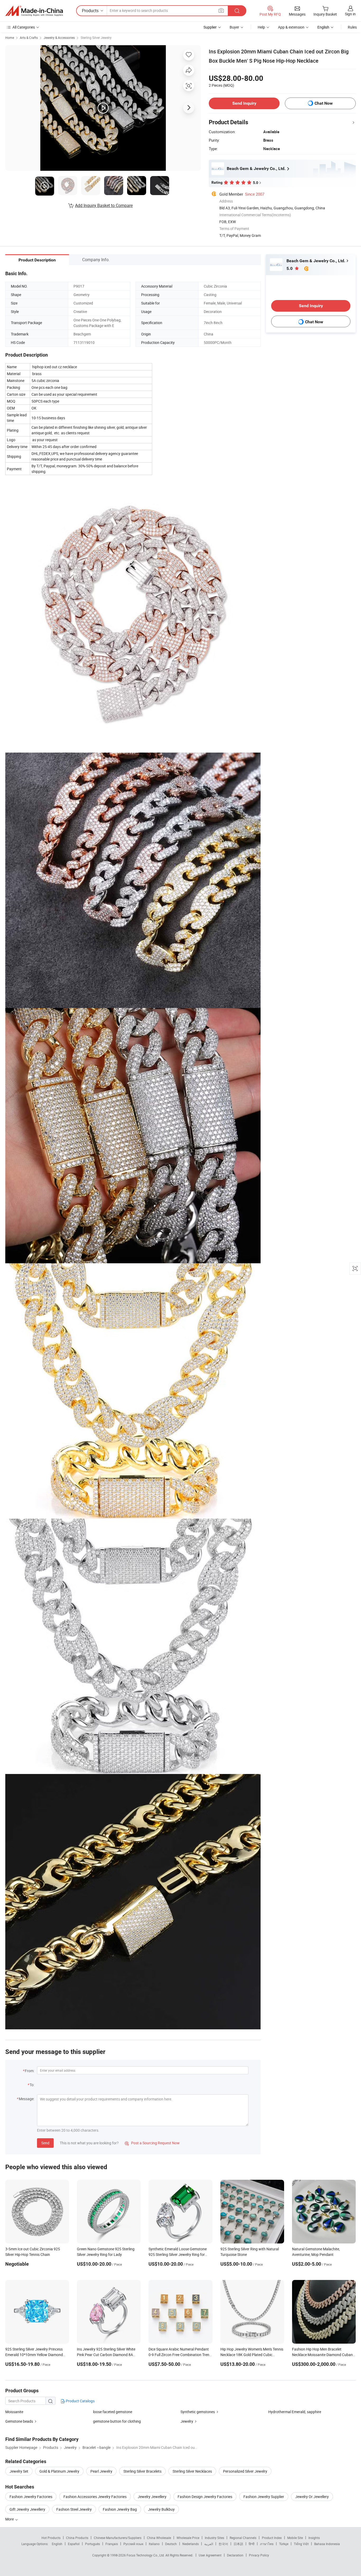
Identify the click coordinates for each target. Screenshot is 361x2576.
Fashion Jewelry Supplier (264, 2497)
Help (261, 27)
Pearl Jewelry (101, 2471)
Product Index (272, 2538)
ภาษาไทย (267, 2544)
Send (45, 2143)
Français (112, 2544)
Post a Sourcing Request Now (152, 2143)
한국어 (223, 2544)
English (57, 2544)
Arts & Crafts (29, 38)
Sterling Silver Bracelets (142, 2471)
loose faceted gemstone (113, 2412)
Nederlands (191, 2544)
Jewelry (187, 2421)
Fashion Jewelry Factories (31, 2497)
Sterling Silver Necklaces (192, 2471)
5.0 (290, 268)
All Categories (24, 27)
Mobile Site (295, 2538)
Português (92, 2544)
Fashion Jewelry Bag (120, 2509)
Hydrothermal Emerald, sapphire (295, 2412)
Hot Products (51, 2538)
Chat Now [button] (324, 103)
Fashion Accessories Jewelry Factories (95, 2497)
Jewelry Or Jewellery (312, 2497)
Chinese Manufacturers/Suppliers (118, 2538)
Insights (314, 2538)
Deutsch (171, 2544)
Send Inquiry (244, 103)
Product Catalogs (80, 2401)
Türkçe (284, 2544)
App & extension (291, 27)
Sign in (350, 14)
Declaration (235, 2555)
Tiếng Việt (301, 2544)
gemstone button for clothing (117, 2421)
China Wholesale (159, 2538)
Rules (352, 27)
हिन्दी (252, 2544)
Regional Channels (243, 2538)
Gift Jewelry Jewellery (27, 2509)
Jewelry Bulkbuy (161, 2509)
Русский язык (133, 2544)
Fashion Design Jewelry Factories (205, 2497)
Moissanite (14, 2412)
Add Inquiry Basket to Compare (104, 205)
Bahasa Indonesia (327, 2544)
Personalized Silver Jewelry (245, 2471)
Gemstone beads (19, 2421)
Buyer (234, 27)
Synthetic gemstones (198, 2412)
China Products (77, 2538)
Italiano (154, 2544)
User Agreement (210, 2555)
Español (74, 2544)
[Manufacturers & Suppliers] (34, 11)
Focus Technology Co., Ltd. (146, 2555)
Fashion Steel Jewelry (74, 2509)
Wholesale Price (188, 2538)
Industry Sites (214, 2538)
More (10, 2519)
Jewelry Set (19, 2471)
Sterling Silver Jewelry (96, 38)
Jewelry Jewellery (152, 2497)
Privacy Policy (259, 2555)
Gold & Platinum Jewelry (59, 2471)
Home (10, 38)
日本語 (238, 2544)
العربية (209, 2544)
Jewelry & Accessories (59, 38)
